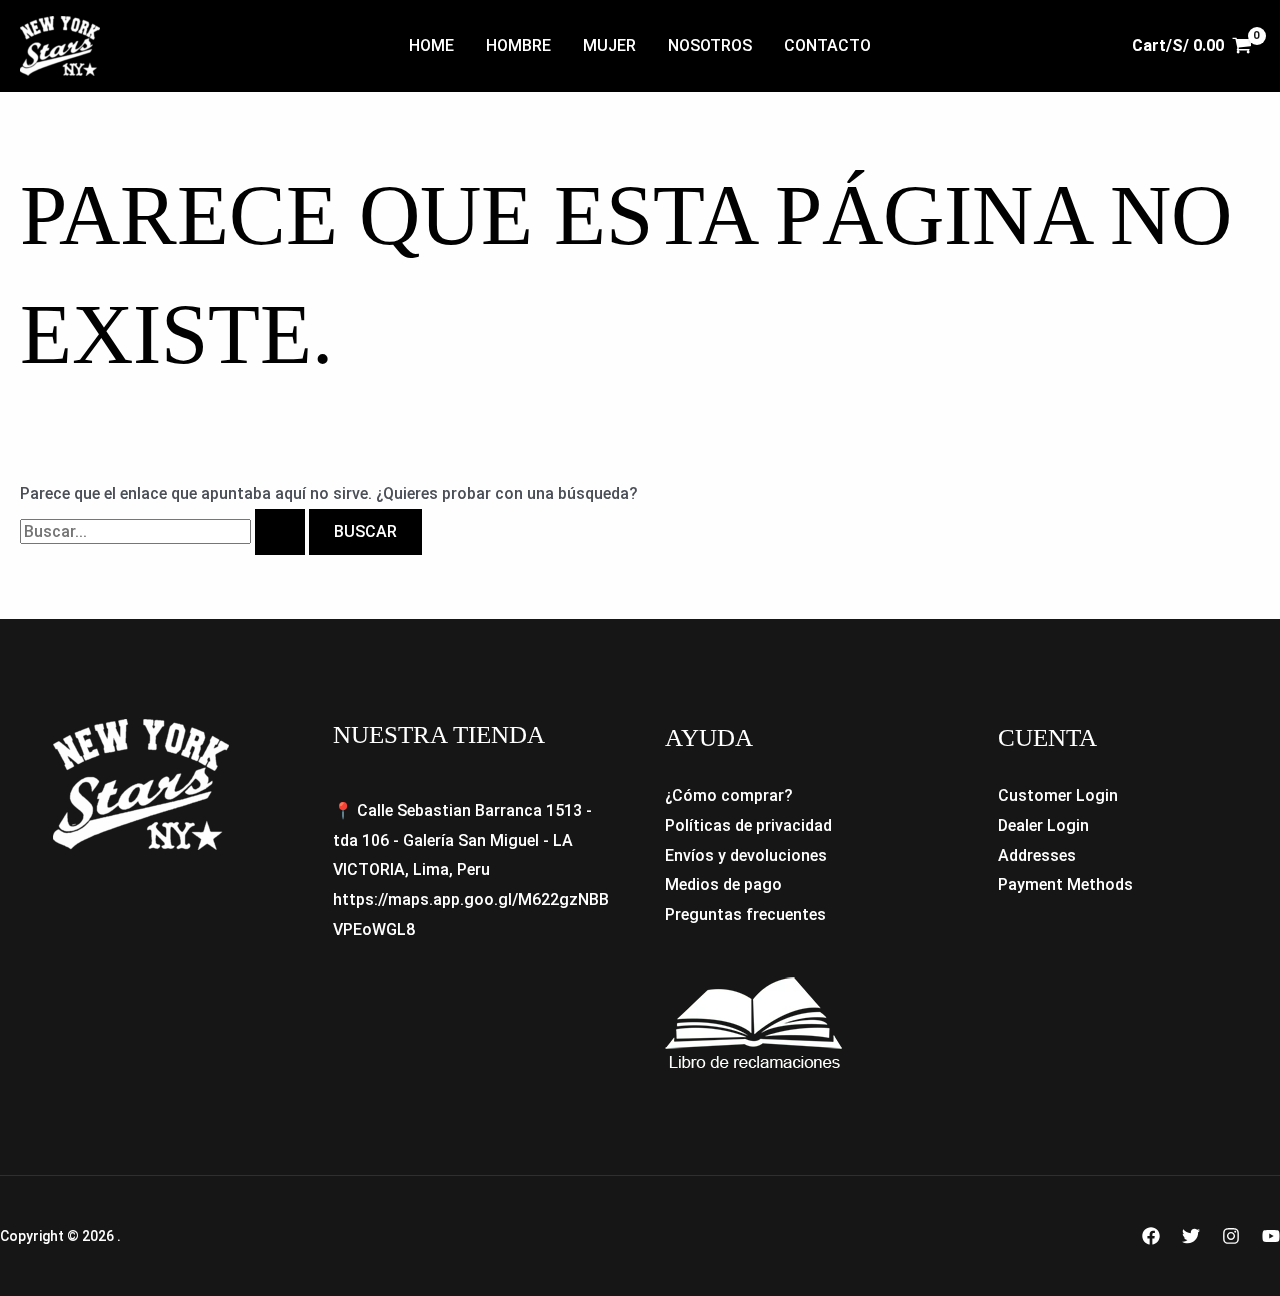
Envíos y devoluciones (746, 855)
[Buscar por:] (164, 531)
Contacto (827, 45)
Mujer (609, 45)
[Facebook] (1151, 1236)
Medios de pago (723, 884)
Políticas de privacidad (748, 825)
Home (431, 45)
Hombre (518, 45)
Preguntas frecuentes (745, 914)
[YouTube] (1271, 1236)
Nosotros (710, 45)
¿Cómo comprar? (729, 795)
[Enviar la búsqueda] (280, 532)
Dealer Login (1043, 825)
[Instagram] (1231, 1236)
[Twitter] (1191, 1236)
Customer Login (1058, 795)
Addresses (1037, 855)
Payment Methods (1065, 884)
